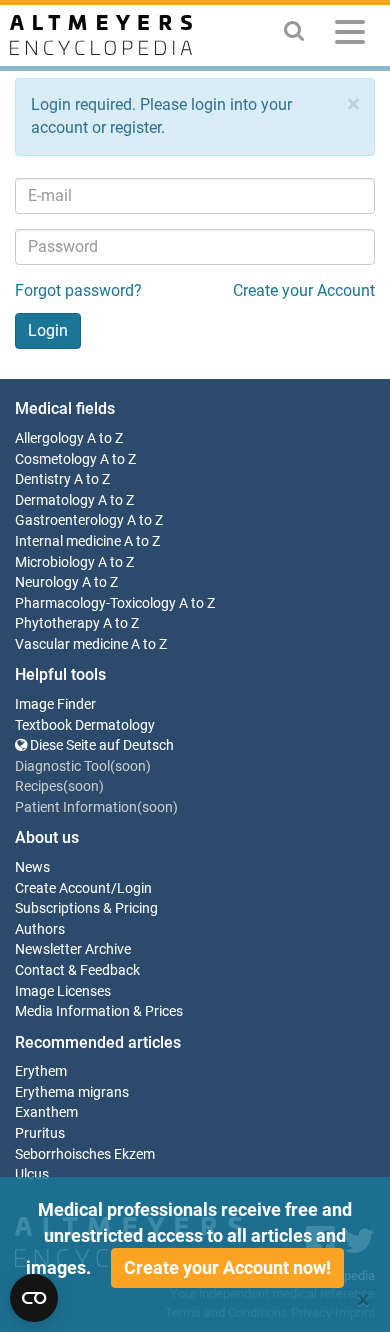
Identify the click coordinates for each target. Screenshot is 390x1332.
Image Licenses (63, 991)
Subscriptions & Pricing (86, 908)
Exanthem (46, 1112)
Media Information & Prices (99, 1011)
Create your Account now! (227, 1267)
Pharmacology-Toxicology (95, 603)
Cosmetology (56, 459)
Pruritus (40, 1133)
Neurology (47, 582)
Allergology (49, 438)
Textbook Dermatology (85, 725)
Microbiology (55, 562)
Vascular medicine (71, 644)
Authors (40, 929)
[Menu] (350, 35)
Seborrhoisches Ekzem (85, 1154)
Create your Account (304, 290)
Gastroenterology (69, 520)
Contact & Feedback (77, 970)
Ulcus (32, 1174)
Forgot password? (78, 290)
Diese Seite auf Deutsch (100, 745)
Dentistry (43, 479)
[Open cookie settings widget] (34, 1298)
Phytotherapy (57, 623)
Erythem (41, 1071)
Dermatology (55, 500)
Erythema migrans (72, 1092)
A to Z (105, 438)
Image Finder (55, 704)
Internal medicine (68, 541)
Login (134, 888)
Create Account (63, 888)
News (32, 867)
